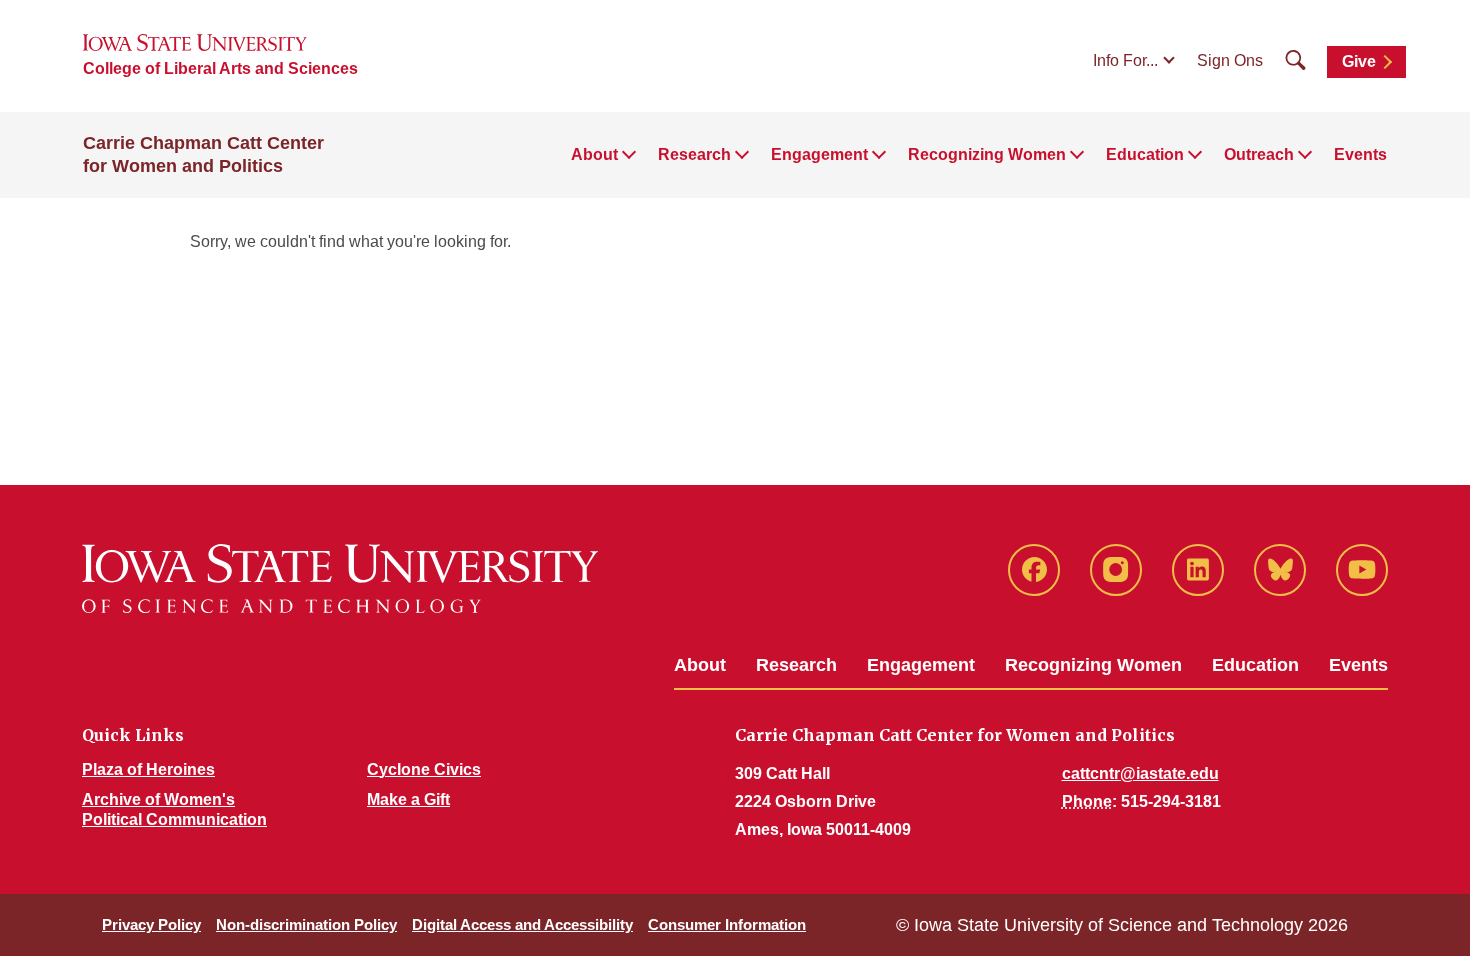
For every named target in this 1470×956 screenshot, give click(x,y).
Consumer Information (727, 924)
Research (796, 665)
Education (1255, 665)
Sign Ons (1230, 60)
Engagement (921, 665)
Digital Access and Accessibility (522, 924)
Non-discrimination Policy (306, 924)
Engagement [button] (819, 154)
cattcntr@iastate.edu (1140, 773)
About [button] (594, 154)
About (700, 665)
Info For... (1125, 60)
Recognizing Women (1093, 665)
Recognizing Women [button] (987, 154)
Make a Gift (408, 799)
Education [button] (1145, 154)
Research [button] (694, 154)
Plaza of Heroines (148, 769)
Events (1360, 154)
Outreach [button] (1259, 154)
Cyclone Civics (424, 769)
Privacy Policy (151, 924)
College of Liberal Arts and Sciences (220, 68)
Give (1359, 61)
